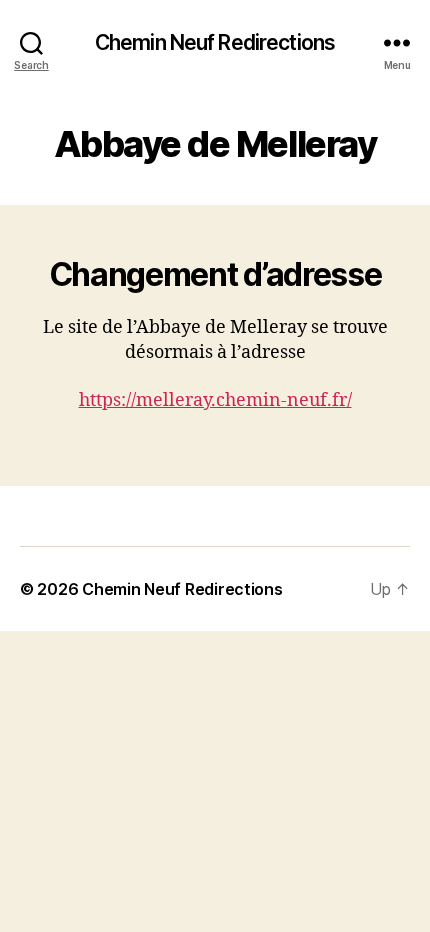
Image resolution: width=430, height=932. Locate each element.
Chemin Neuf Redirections (215, 42)
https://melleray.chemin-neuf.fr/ (215, 400)
